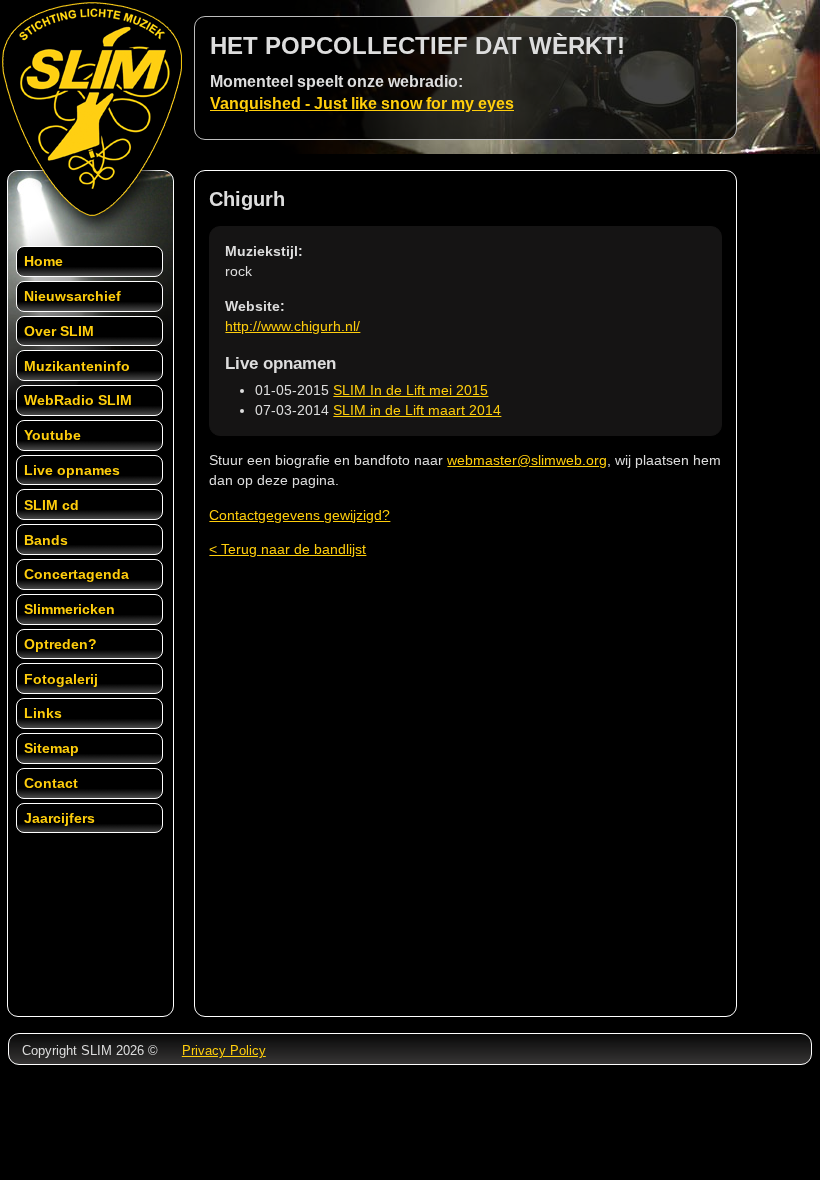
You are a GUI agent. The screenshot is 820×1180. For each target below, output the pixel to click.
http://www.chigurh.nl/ (292, 326)
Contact (51, 783)
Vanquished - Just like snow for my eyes (362, 103)
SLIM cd (51, 505)
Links (43, 713)
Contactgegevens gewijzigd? (299, 515)
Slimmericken (69, 609)
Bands (46, 540)
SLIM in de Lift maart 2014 (417, 410)
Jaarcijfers (59, 818)
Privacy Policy (224, 1050)
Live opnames (72, 470)
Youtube (52, 435)
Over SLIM (59, 331)
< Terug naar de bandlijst (287, 549)
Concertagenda (76, 574)
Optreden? (60, 644)
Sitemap (51, 748)
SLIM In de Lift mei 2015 (410, 390)
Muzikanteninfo (77, 366)
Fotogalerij (61, 679)
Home (43, 261)
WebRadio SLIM (78, 400)
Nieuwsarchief (72, 296)
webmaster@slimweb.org (527, 460)
